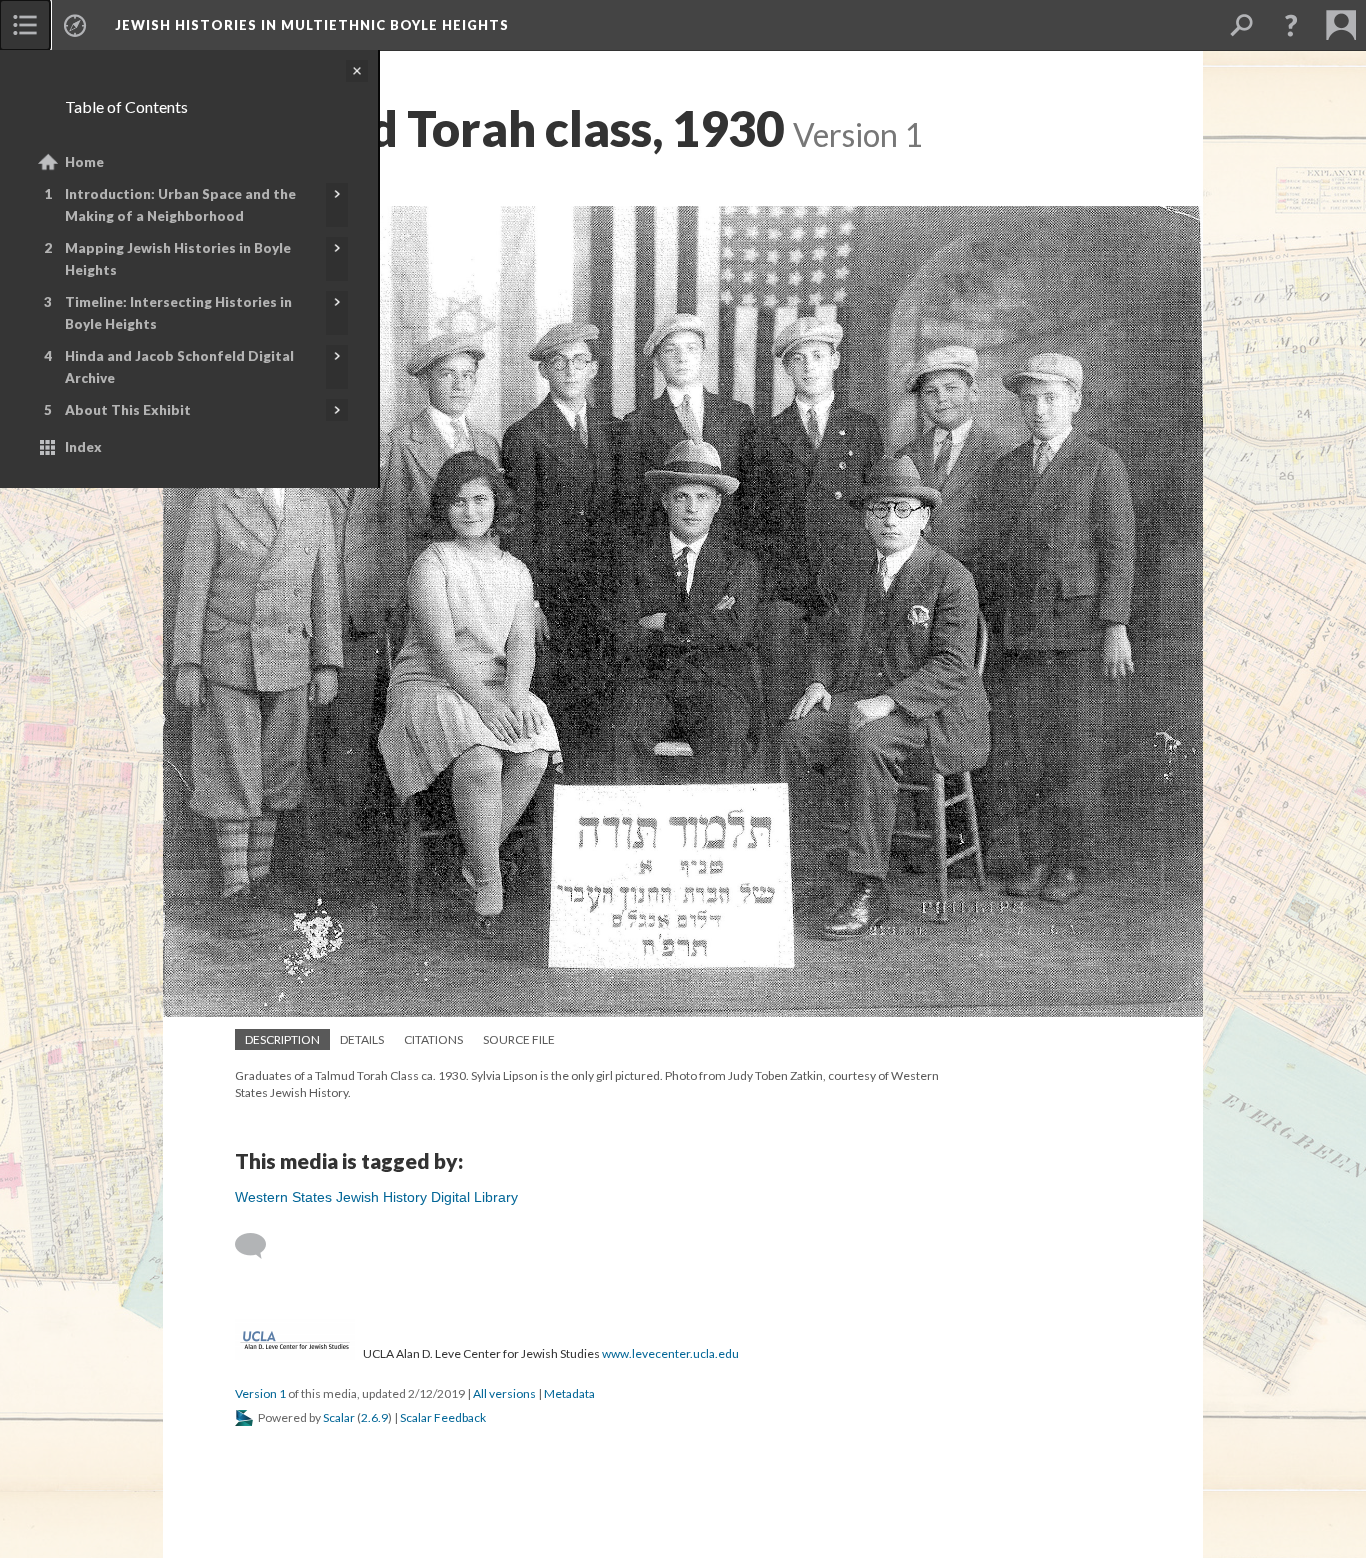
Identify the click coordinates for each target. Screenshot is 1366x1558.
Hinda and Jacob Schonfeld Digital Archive (179, 367)
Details (362, 1039)
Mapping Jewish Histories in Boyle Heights (178, 259)
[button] (1291, 25)
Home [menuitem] (84, 162)
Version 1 (260, 1393)
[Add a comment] (259, 1246)
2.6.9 (374, 1417)
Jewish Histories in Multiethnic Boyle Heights (312, 25)
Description (282, 1039)
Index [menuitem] (83, 447)
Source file (519, 1039)
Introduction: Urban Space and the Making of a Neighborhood (180, 205)
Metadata (569, 1393)
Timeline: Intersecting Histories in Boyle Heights (178, 313)
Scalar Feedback (443, 1417)
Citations (433, 1039)
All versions (504, 1393)
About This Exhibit (128, 410)
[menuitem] (25, 25)
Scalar (339, 1417)
